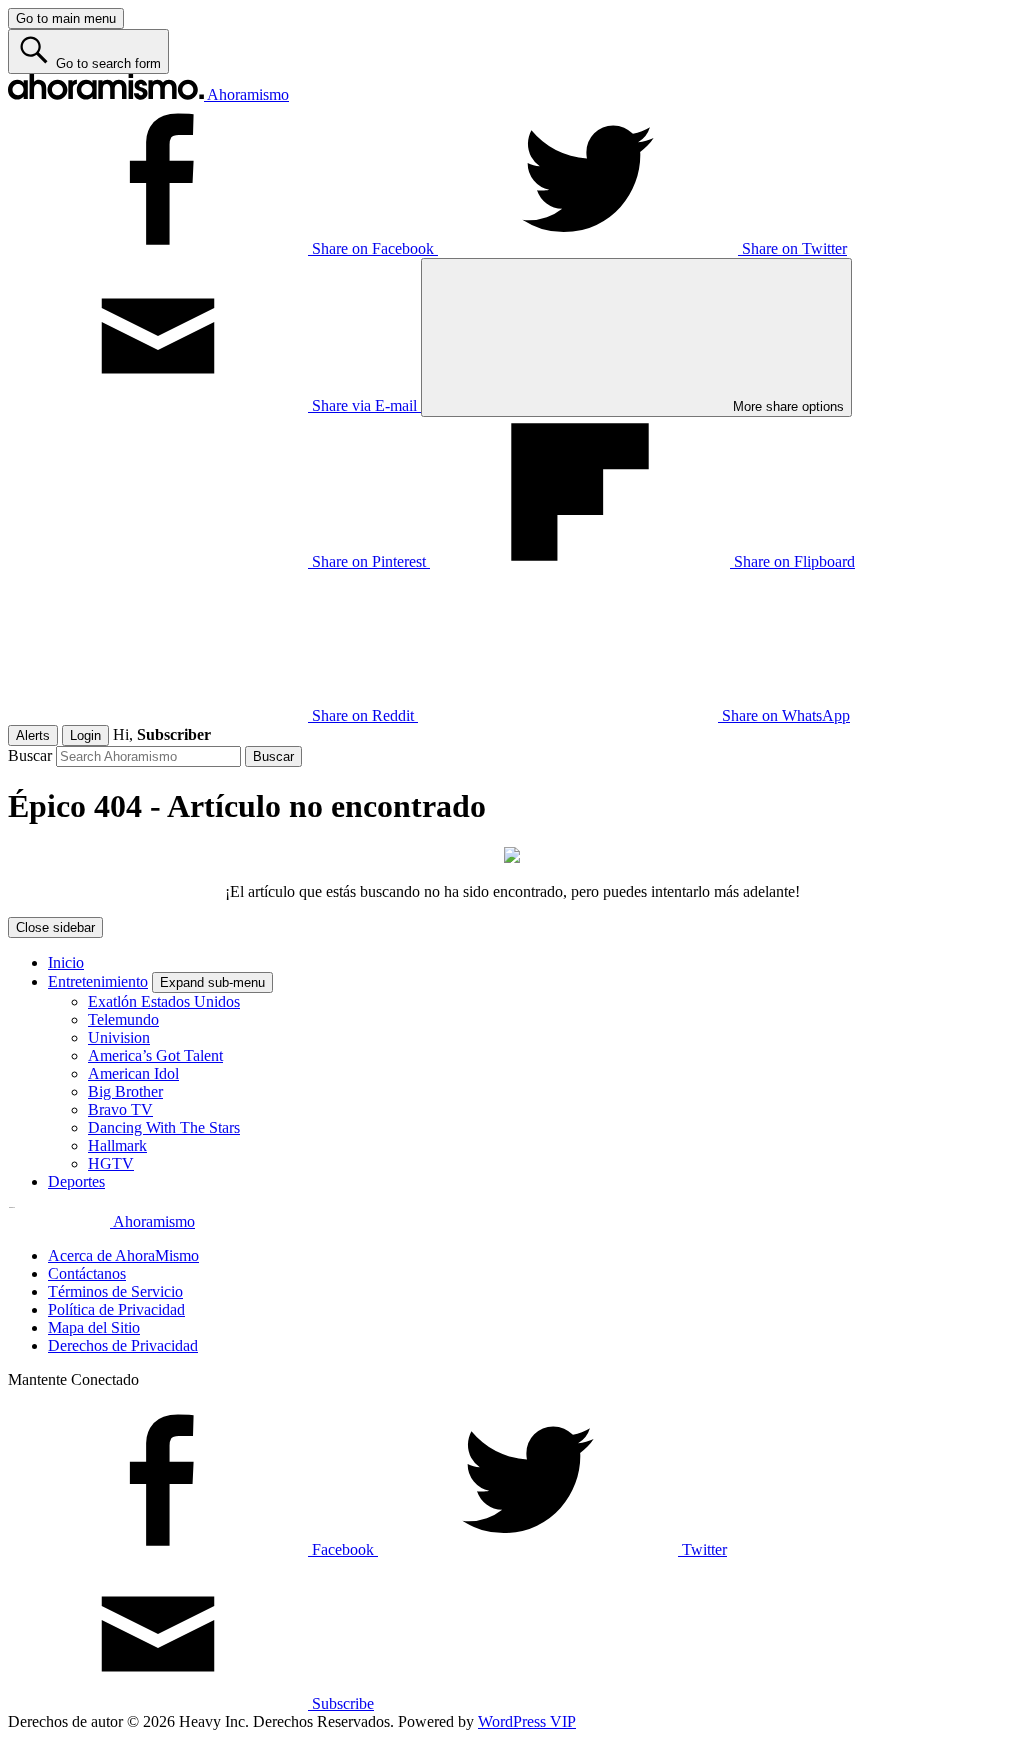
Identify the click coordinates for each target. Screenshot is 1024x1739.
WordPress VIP (527, 1721)
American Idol (133, 1073)
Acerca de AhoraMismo (123, 1255)
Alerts (33, 735)
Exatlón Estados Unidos (164, 1001)
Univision (119, 1037)
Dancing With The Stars (164, 1127)
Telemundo (123, 1019)
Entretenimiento (98, 981)
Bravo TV (120, 1109)
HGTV (111, 1163)
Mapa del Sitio (94, 1327)
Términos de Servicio (115, 1291)
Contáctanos (87, 1273)
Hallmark (117, 1145)
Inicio (66, 962)
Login (85, 735)
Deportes (76, 1181)
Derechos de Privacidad (123, 1345)
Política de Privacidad (116, 1309)
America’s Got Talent (155, 1055)
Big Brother (125, 1091)
